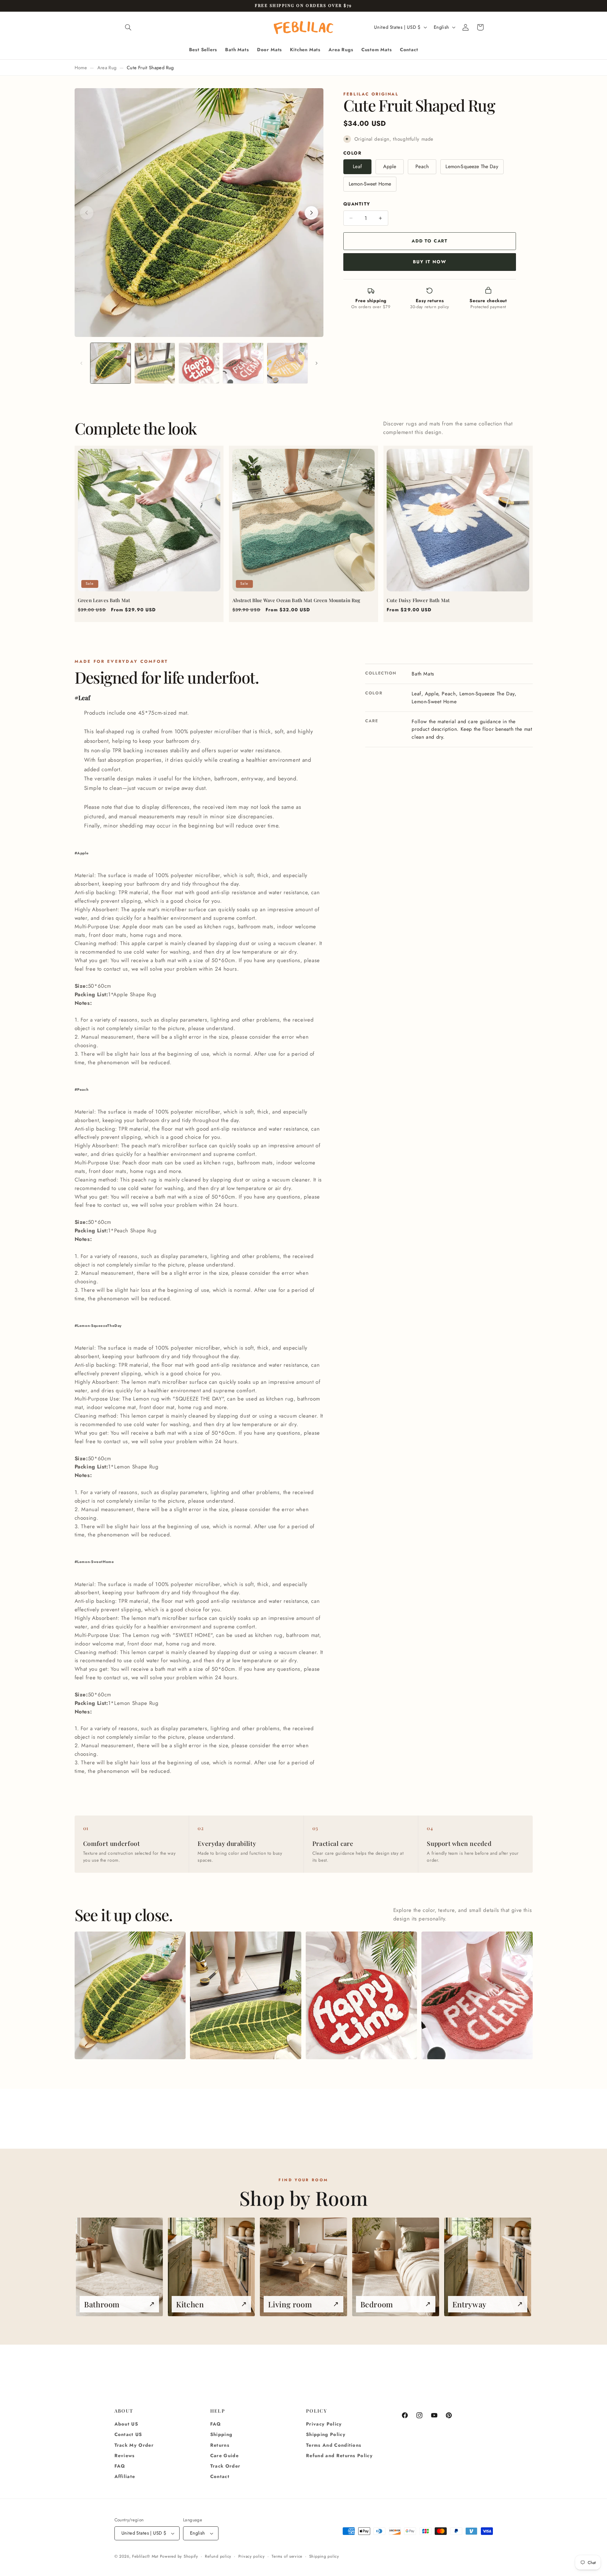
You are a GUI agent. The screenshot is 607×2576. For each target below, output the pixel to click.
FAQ (120, 2466)
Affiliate (125, 2477)
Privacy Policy (324, 2424)
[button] (128, 27)
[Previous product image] (87, 213)
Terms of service (287, 2556)
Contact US (128, 2435)
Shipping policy (324, 2556)
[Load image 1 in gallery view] (110, 363)
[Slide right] (316, 363)
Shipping (221, 2435)
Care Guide (224, 2456)
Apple (390, 166)
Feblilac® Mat (145, 2556)
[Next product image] (311, 213)
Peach (422, 166)
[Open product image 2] (245, 1995)
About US (126, 2424)
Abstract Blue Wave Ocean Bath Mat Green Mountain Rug (296, 600)
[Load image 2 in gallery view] (155, 363)
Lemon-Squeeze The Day (472, 166)
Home (81, 68)
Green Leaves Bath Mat (104, 600)
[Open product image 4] (477, 1995)
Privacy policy (252, 2556)
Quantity (357, 204)
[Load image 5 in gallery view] (287, 363)
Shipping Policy (326, 2435)
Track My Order (134, 2445)
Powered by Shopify (179, 2556)
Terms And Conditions (334, 2445)
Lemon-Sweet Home (370, 184)
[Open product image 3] (361, 1995)
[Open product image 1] (130, 1995)
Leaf (357, 166)
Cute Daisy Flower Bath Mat (418, 600)
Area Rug (107, 68)
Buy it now (429, 262)
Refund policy (218, 2556)
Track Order (225, 2466)
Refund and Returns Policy (339, 2456)
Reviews (125, 2456)
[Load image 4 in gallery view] (243, 363)
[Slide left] (82, 363)
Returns (220, 2445)
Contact (220, 2477)
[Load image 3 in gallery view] (199, 363)
